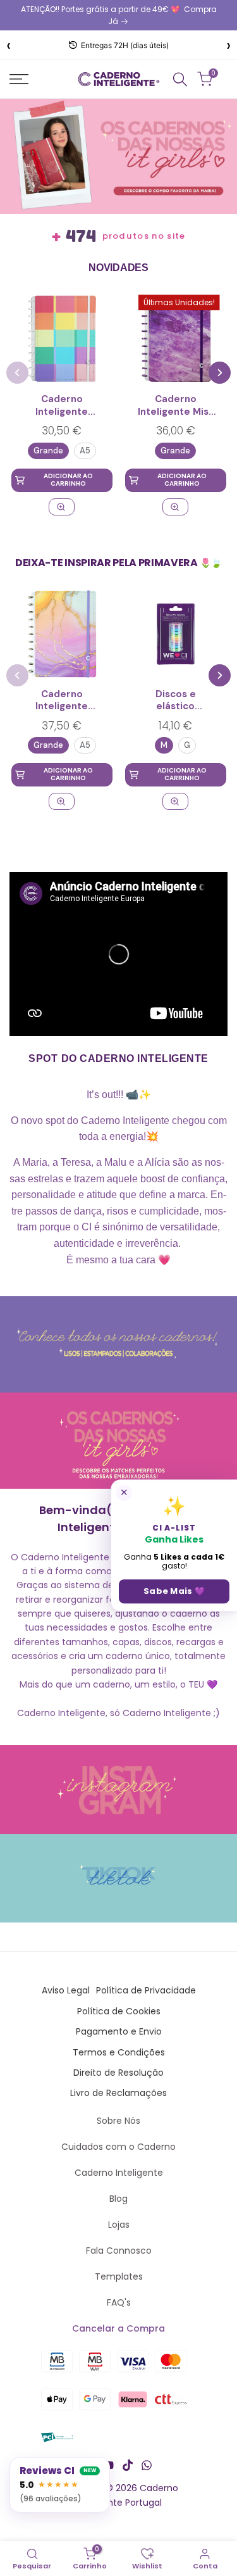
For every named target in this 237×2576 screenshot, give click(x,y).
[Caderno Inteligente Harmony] (62, 339)
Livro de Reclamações (118, 2093)
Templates (119, 2276)
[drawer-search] (180, 79)
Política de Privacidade (146, 1990)
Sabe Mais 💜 (174, 1591)
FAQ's (119, 2302)
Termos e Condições (119, 2052)
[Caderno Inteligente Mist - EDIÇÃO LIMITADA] (175, 507)
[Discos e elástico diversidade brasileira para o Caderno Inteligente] (175, 634)
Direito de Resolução (118, 2073)
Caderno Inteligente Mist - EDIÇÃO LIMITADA (175, 406)
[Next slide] (220, 373)
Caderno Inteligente (119, 2173)
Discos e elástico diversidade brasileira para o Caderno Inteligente (175, 701)
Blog (118, 2199)
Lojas (119, 2225)
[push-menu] (19, 79)
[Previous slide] (17, 373)
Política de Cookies (119, 2011)
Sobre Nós (118, 2121)
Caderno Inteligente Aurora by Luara (62, 701)
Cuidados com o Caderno (118, 2147)
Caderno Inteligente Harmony (62, 406)
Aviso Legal (66, 1990)
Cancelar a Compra (118, 2328)
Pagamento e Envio (119, 2031)
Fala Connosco (119, 2251)
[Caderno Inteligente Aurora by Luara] (62, 634)
